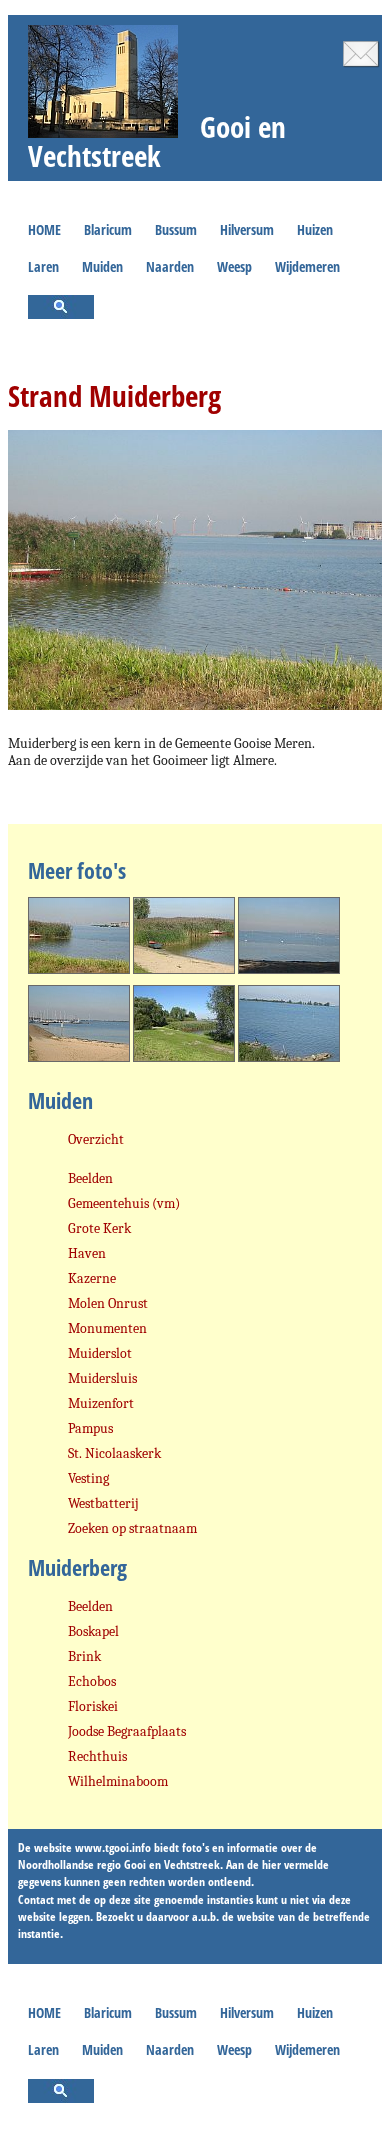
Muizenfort (101, 1403)
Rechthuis (97, 1756)
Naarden (170, 266)
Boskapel (93, 1631)
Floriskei (93, 1706)
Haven (87, 1253)
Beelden (90, 1178)
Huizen (315, 229)
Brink (84, 1656)
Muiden (102, 266)
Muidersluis (102, 1378)
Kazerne (92, 1278)
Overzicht (96, 1139)
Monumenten (107, 1328)
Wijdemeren (307, 266)
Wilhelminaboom (118, 1781)
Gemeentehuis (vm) (124, 1203)
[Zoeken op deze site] (61, 308)
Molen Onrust (108, 1303)
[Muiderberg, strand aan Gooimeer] (79, 976)
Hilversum (247, 229)
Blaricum (108, 229)
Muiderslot (100, 1353)
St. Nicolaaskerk (114, 1453)
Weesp (234, 266)
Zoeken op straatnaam (132, 1528)
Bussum (176, 229)
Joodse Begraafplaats (127, 1731)
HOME (44, 229)
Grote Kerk (99, 1228)
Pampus (90, 1428)
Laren (43, 266)
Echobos (92, 1681)
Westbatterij (103, 1503)
